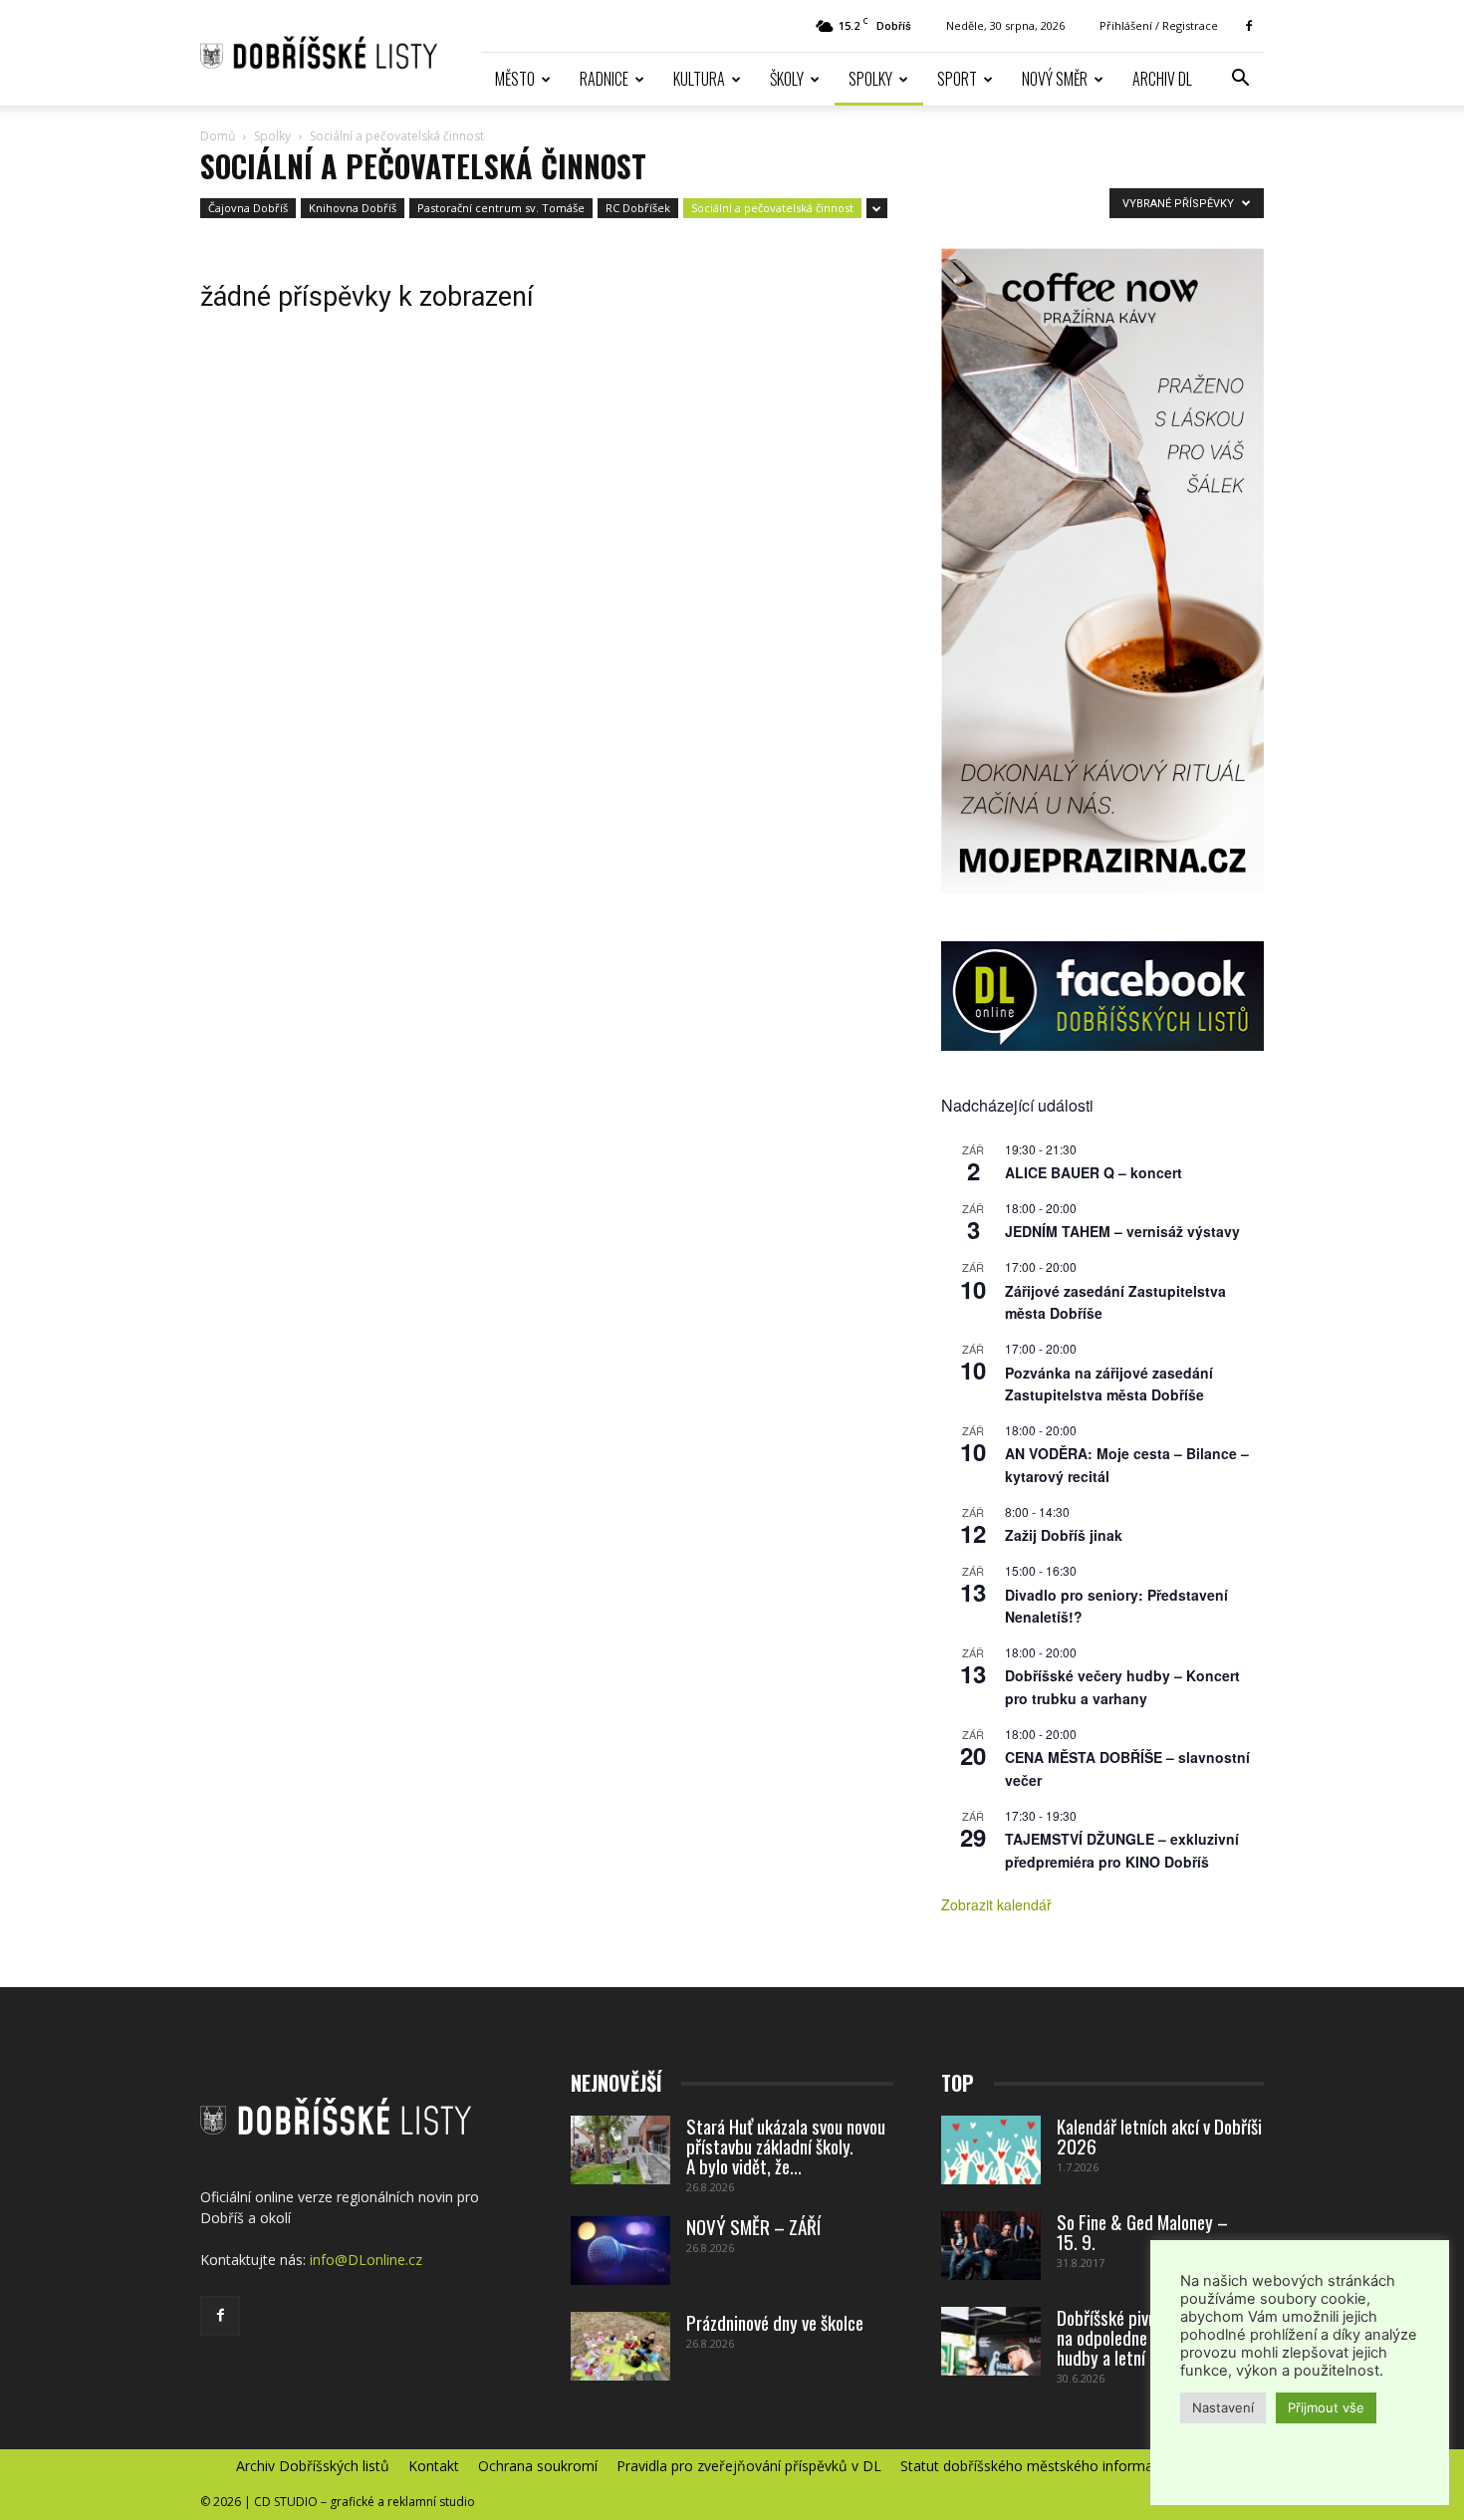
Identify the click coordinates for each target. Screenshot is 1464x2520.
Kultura (699, 79)
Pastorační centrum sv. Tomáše (501, 208)
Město (515, 79)
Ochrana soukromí (538, 2466)
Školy (787, 79)
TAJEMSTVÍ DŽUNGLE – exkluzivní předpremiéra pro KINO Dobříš (1122, 1850)
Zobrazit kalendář (996, 1904)
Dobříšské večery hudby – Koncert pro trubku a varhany (1122, 1687)
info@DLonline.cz (366, 2260)
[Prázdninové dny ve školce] (620, 2346)
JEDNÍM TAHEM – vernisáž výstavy (1122, 1231)
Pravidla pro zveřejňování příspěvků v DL (749, 2466)
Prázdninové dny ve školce (775, 2322)
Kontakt (434, 2466)
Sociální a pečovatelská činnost (772, 208)
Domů (218, 136)
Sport (957, 79)
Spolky (870, 79)
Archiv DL (1162, 79)
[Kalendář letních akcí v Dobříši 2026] (991, 2150)
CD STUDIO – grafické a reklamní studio (365, 2502)
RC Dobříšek (638, 208)
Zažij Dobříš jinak (1064, 1535)
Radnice (604, 79)
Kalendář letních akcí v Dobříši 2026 (1159, 2136)
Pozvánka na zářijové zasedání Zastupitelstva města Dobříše (1109, 1384)
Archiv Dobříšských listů (313, 2466)
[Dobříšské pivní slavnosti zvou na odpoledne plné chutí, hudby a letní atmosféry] (991, 2341)
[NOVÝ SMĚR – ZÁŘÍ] (620, 2251)
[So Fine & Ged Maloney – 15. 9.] (991, 2246)
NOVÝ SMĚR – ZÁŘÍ (753, 2226)
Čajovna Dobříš (248, 208)
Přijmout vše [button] (1326, 2407)
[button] (1240, 80)
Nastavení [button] (1223, 2407)
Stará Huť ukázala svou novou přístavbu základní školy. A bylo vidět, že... (786, 2145)
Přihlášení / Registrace (1159, 25)
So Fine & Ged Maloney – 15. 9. (1142, 2231)
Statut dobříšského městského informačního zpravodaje (1082, 2466)
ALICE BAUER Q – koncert (1094, 1172)
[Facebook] (1249, 26)
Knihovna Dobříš (353, 208)
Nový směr (1055, 79)
